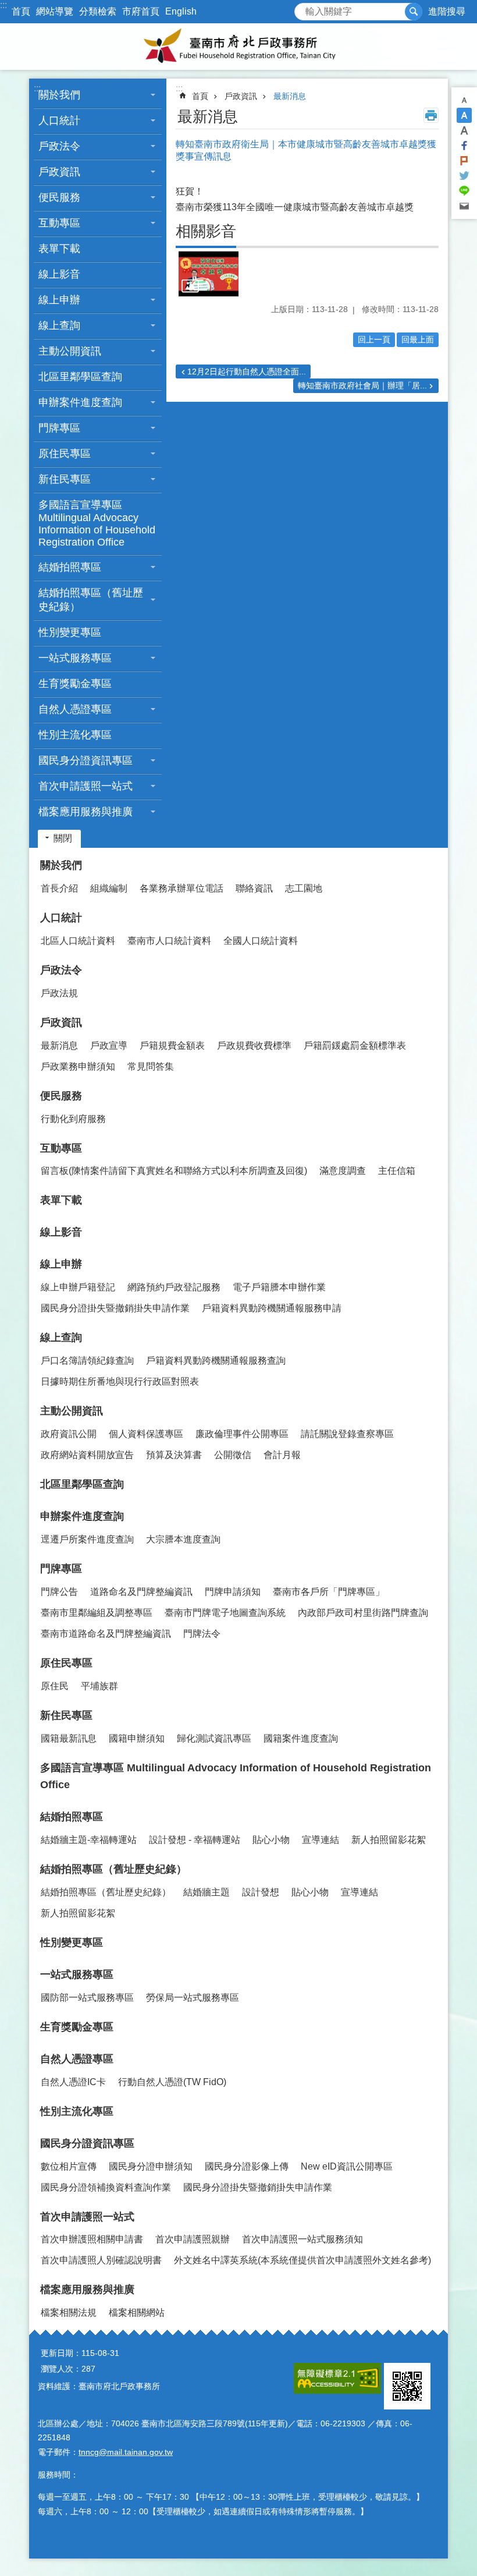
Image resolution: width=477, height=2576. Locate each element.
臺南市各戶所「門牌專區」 (329, 1592)
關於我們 (61, 865)
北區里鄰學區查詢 (80, 377)
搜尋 (304, 8)
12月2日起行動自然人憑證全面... (247, 371)
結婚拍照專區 (72, 1817)
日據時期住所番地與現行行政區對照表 (120, 1381)
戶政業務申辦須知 (78, 1066)
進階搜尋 (447, 11)
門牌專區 (61, 1569)
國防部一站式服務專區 (87, 1998)
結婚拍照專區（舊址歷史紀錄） (113, 1869)
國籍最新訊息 (69, 1738)
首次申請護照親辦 (193, 2239)
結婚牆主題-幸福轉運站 (89, 1840)
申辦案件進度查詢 (82, 1516)
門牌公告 (59, 1592)
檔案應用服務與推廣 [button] (86, 812)
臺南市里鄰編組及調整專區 (97, 1613)
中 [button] (464, 115)
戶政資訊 (241, 96)
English (181, 11)
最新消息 (290, 96)
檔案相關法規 (69, 2313)
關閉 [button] (63, 838)
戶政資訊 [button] (59, 172)
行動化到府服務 (73, 1119)
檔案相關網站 (137, 2313)
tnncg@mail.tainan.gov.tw (126, 2452)
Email (464, 206)
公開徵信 (233, 1455)
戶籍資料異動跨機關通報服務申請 (272, 1308)
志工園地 (304, 888)
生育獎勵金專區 (75, 684)
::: (3, 5)
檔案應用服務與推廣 (87, 2290)
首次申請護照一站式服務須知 (302, 2239)
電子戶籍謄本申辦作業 (279, 1287)
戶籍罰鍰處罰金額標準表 (355, 1045)
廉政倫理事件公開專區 (242, 1434)
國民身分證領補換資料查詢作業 (106, 2187)
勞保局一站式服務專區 (193, 1998)
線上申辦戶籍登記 (78, 1287)
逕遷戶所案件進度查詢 (87, 1539)
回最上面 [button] (418, 339)
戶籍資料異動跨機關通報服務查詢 (216, 1360)
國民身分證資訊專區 (87, 2143)
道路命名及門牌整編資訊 (141, 1592)
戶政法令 (61, 970)
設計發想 (261, 1892)
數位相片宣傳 (69, 2166)
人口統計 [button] (59, 121)
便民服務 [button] (59, 197)
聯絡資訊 (254, 888)
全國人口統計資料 (261, 941)
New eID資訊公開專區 (347, 2166)
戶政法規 (59, 993)
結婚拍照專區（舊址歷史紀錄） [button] (91, 600)
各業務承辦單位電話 (181, 888)
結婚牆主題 (207, 1892)
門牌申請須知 (233, 1592)
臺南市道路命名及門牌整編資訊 (106, 1634)
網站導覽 (55, 11)
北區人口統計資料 (78, 941)
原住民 (55, 1686)
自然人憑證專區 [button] (75, 709)
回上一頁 (374, 339)
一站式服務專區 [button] (75, 658)
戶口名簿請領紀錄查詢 (87, 1360)
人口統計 (61, 918)
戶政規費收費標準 (254, 1045)
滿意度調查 (343, 1171)
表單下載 (59, 249)
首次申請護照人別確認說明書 (101, 2260)
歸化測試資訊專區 (214, 1738)
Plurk (464, 161)
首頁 (21, 11)
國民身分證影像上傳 (247, 2166)
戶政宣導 (109, 1045)
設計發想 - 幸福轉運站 (195, 1840)
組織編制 (109, 888)
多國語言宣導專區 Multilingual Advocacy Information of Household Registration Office (97, 523)
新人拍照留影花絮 (389, 1840)
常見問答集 (151, 1066)
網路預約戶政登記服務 (174, 1287)
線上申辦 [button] (59, 300)
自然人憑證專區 (77, 2059)
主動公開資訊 (72, 1411)
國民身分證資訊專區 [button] (86, 760)
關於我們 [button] (59, 95)
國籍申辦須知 (137, 1738)
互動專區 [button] (59, 223)
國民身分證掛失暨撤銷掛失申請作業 (115, 1308)
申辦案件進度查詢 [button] (80, 402)
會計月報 (282, 1455)
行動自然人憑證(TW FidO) (172, 2082)
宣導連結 (321, 1840)
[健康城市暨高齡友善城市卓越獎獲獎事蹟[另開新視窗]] (209, 273)
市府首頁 (141, 11)
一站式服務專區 (77, 1975)
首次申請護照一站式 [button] (86, 786)
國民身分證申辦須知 (151, 2166)
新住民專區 (66, 1715)
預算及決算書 (174, 1455)
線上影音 (59, 274)
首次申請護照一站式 (87, 2217)
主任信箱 (397, 1171)
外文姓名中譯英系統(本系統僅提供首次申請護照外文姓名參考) (302, 2260)
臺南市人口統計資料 (169, 941)
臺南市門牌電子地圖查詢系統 (225, 1613)
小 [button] (464, 100)
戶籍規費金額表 (172, 1045)
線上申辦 (61, 1264)
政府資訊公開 (69, 1434)
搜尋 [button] (414, 12)
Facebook (464, 146)
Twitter (464, 176)
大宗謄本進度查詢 (183, 1539)
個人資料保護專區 (146, 1434)
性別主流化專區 (75, 735)
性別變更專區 (70, 632)
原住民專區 (66, 1663)
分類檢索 (98, 11)
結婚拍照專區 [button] (70, 567)
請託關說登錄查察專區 (347, 1434)
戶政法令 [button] (59, 146)
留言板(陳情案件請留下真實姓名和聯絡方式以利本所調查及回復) (174, 1171)
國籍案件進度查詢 (301, 1738)
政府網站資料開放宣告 (87, 1455)
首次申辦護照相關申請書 (92, 2239)
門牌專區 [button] (59, 428)
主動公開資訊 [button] (70, 351)
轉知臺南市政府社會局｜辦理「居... (362, 385)
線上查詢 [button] (59, 325)
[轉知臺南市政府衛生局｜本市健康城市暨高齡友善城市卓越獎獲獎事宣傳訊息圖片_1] (407, 2386)
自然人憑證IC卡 (73, 2082)
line (464, 191)
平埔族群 (99, 1686)
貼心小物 (271, 1840)
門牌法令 (202, 1634)
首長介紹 (59, 888)
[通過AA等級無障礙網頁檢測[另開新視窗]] (337, 2378)
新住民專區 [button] (65, 479)
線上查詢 (61, 1337)
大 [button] (464, 130)
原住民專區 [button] (65, 454)
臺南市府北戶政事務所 (238, 47)
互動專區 (61, 1148)
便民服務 (61, 1096)
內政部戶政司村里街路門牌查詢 (363, 1613)
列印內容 (431, 115)
